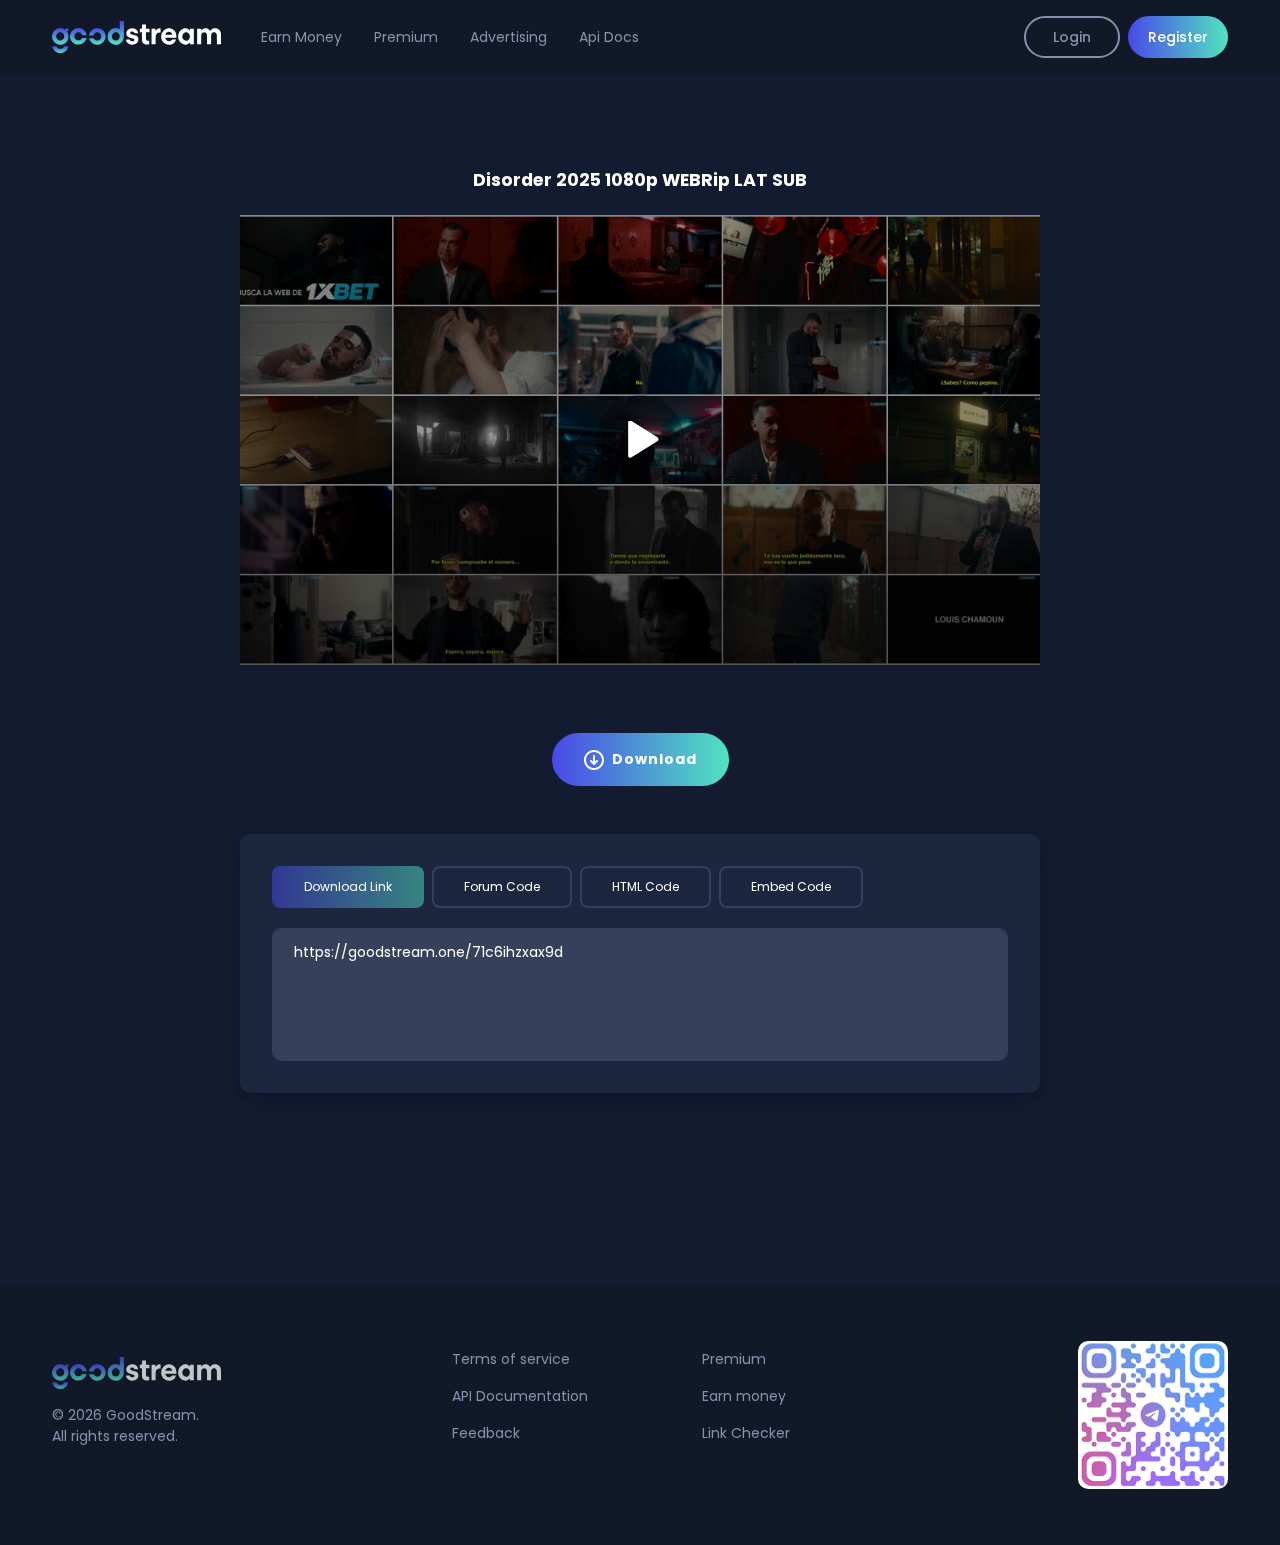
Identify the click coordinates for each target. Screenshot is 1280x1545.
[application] (640, 440)
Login (1072, 37)
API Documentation (520, 1396)
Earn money (744, 1396)
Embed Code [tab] (791, 886)
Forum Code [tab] (502, 886)
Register (1178, 37)
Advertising (508, 37)
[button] (640, 439)
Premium (406, 37)
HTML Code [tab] (645, 886)
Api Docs (609, 37)
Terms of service (511, 1359)
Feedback (486, 1433)
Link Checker (746, 1433)
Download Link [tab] (348, 886)
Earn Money (301, 37)
